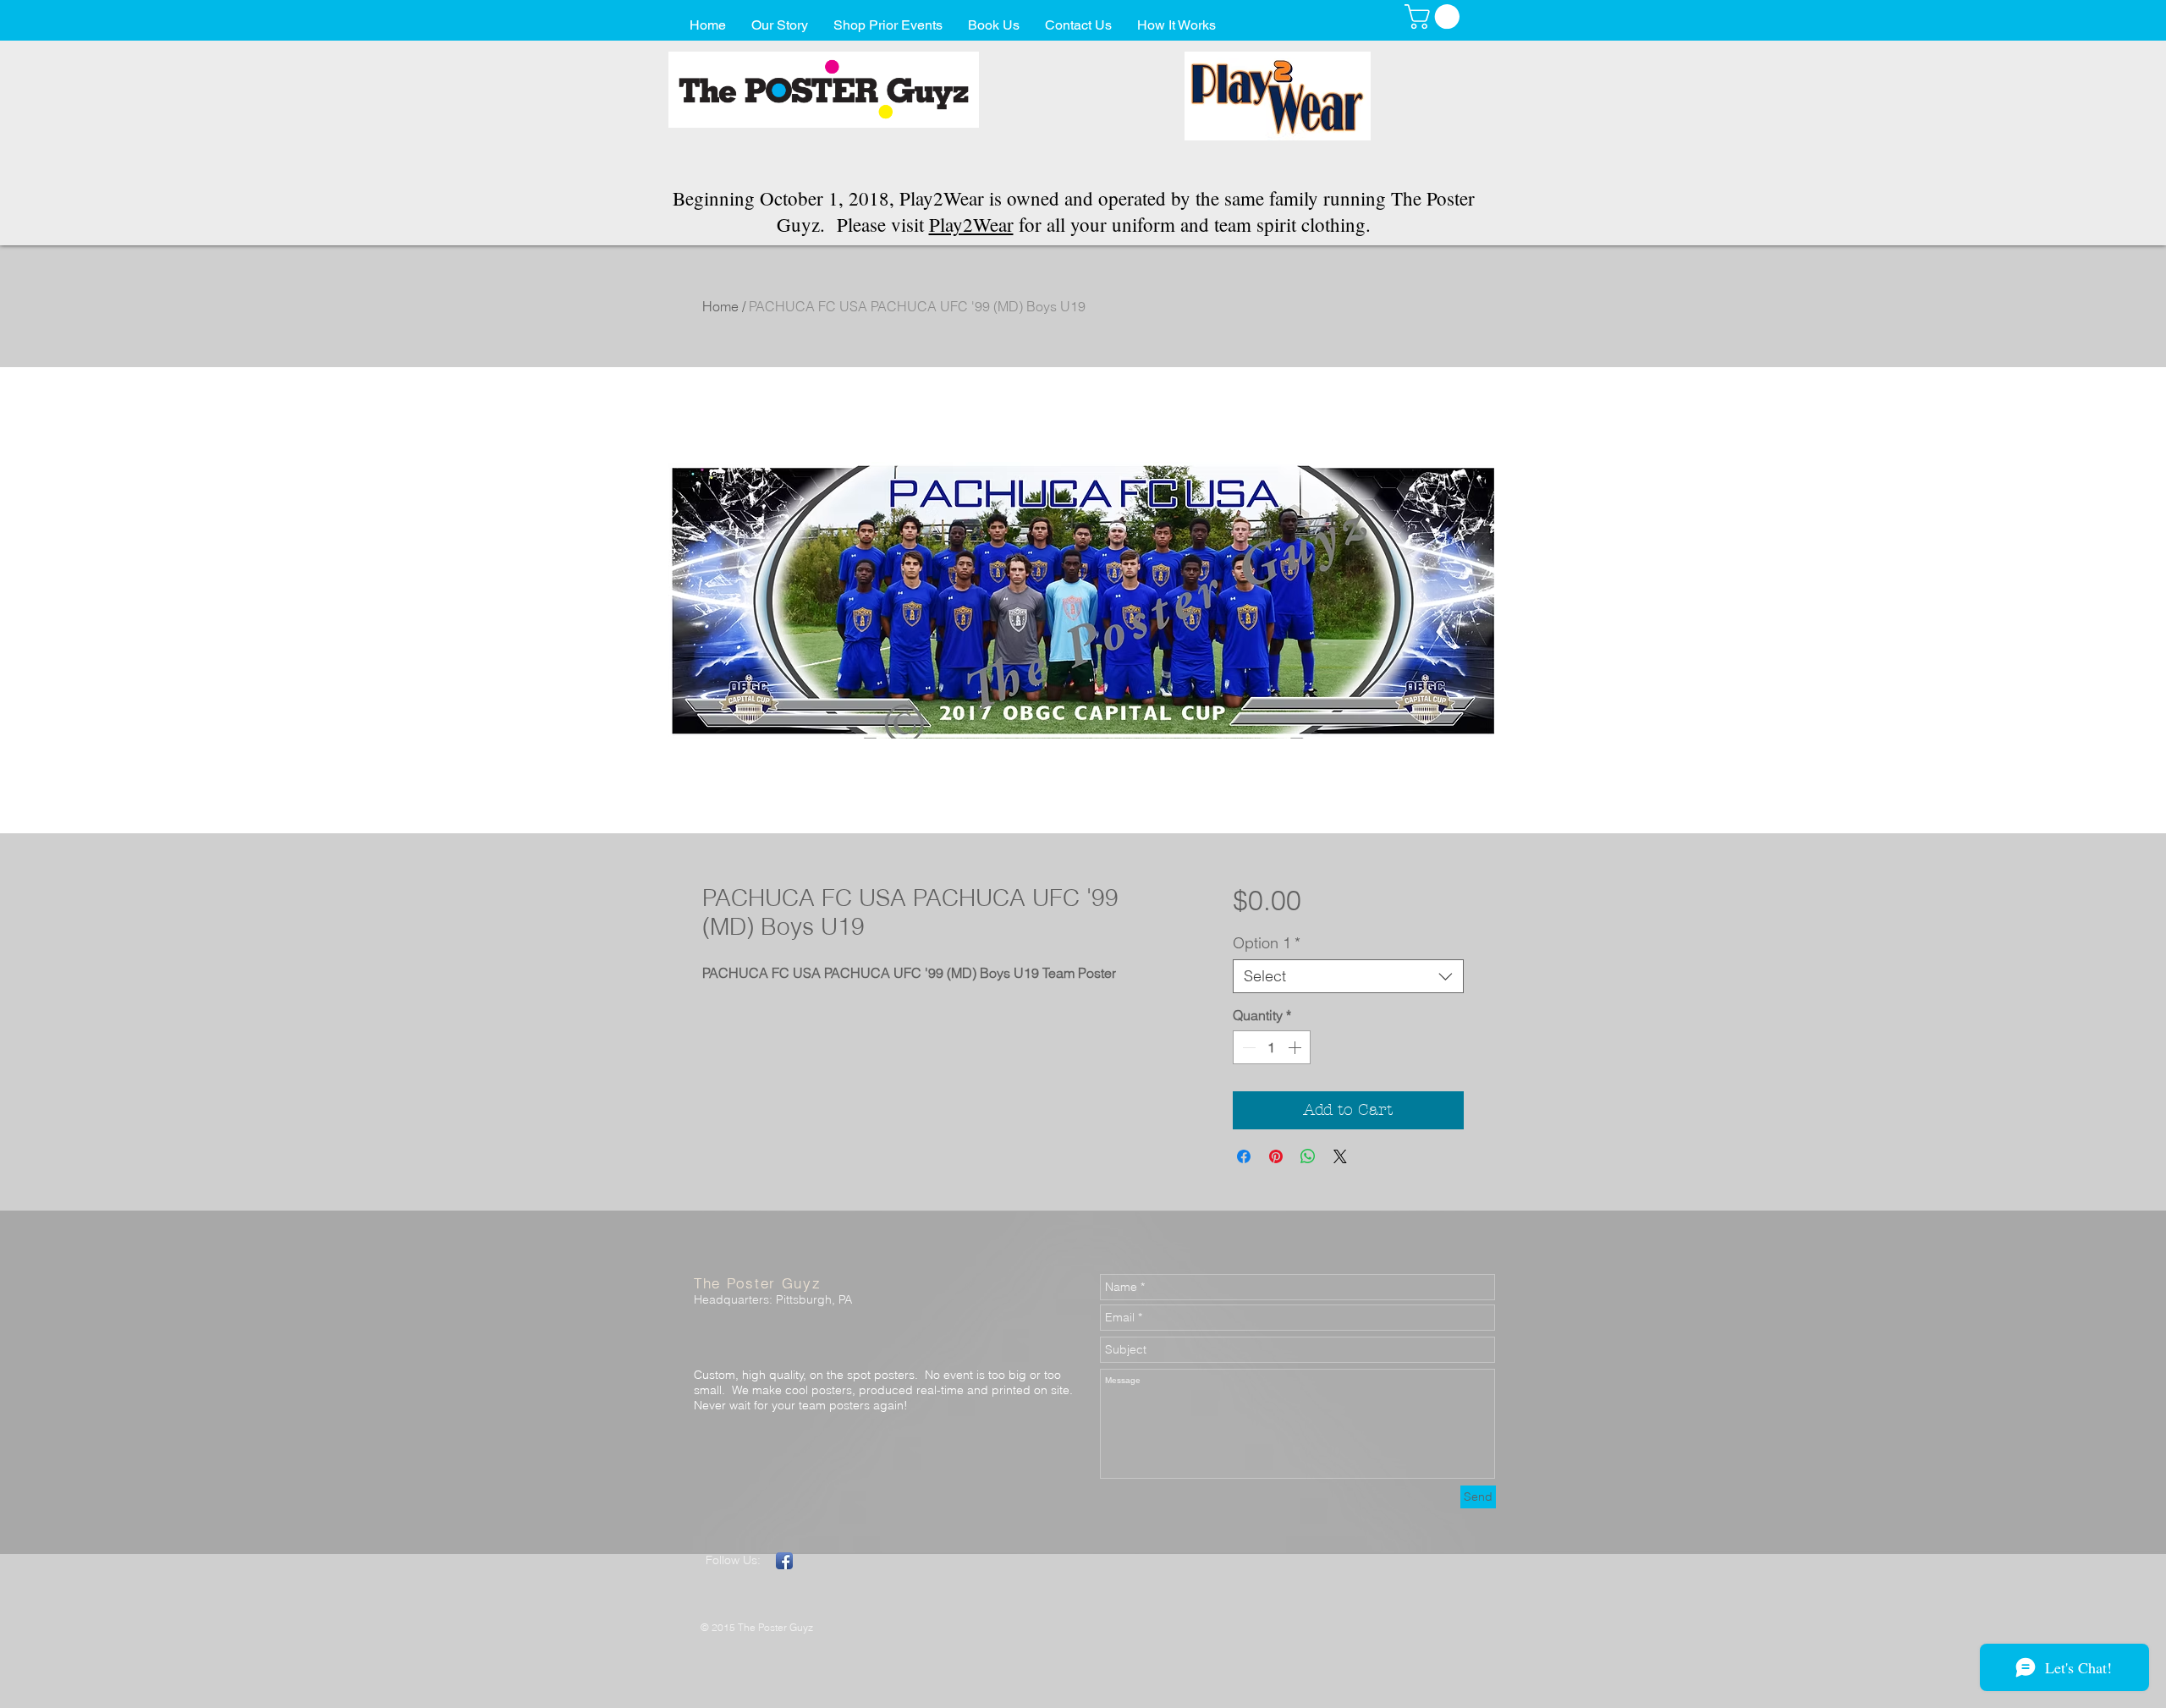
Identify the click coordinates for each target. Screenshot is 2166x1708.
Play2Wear (971, 224)
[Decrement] (1247, 1047)
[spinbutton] (1272, 1047)
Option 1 (1267, 943)
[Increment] (1296, 1047)
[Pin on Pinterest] (1276, 1156)
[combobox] (1348, 976)
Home (720, 306)
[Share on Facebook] (1244, 1156)
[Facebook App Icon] (784, 1561)
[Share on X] (1340, 1156)
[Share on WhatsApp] (1308, 1156)
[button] (1435, 16)
